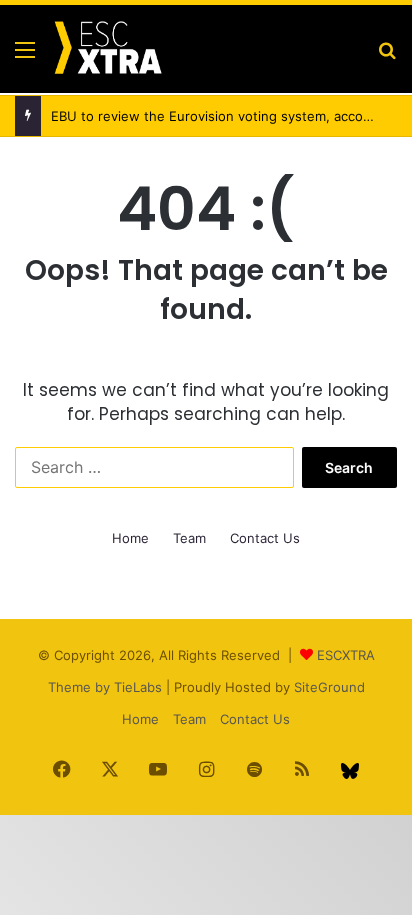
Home (130, 538)
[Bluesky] (350, 771)
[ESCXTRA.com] (107, 49)
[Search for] (387, 56)
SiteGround (329, 687)
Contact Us (265, 538)
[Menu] (25, 56)
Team (189, 538)
